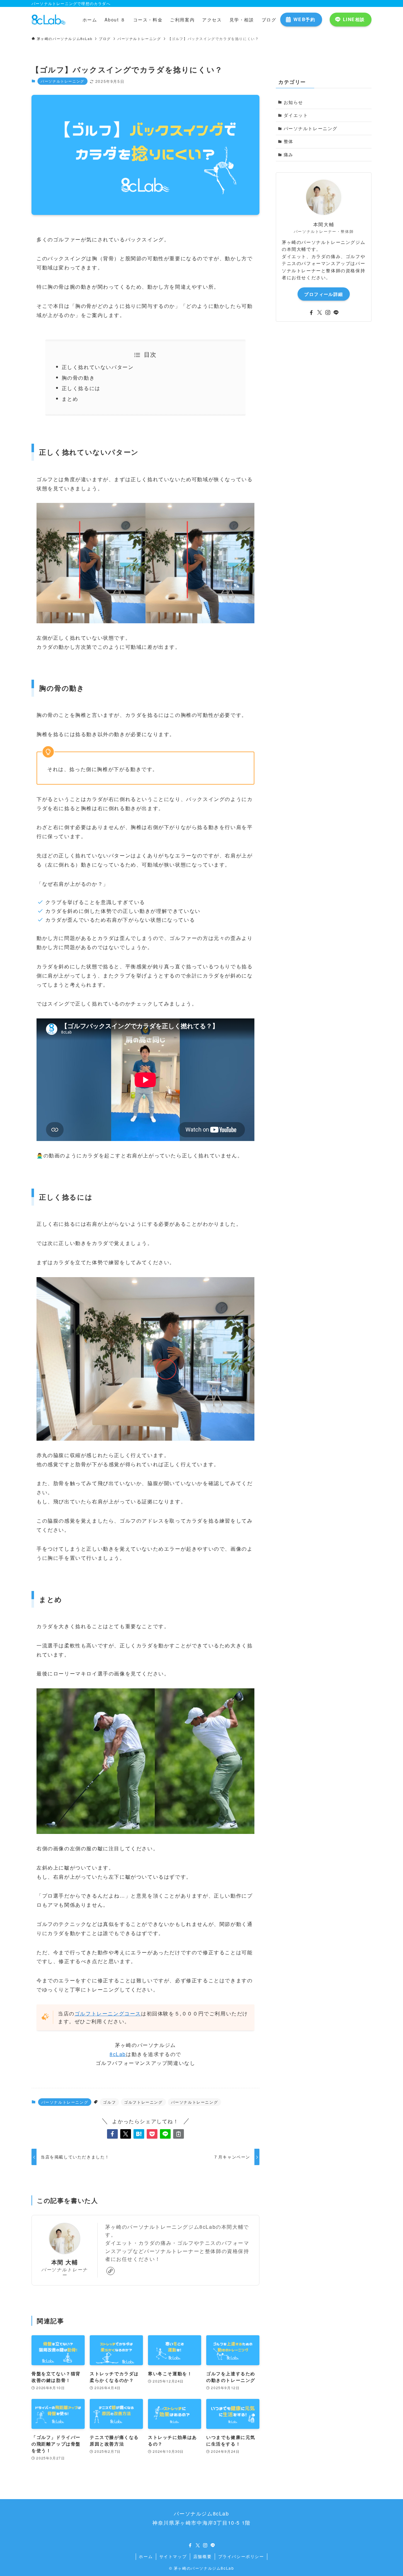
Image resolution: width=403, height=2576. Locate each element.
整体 (289, 141)
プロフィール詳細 (324, 294)
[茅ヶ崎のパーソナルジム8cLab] (49, 20)
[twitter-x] (320, 313)
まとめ (70, 399)
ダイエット (296, 115)
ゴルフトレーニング (143, 2102)
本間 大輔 (65, 2262)
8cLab (118, 2054)
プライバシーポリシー (241, 2556)
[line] (336, 313)
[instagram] (328, 313)
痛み (289, 154)
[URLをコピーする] (179, 2134)
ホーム (146, 2556)
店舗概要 (202, 2556)
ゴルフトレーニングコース (108, 2013)
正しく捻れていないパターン (98, 367)
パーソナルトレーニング (62, 81)
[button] (112, 2134)
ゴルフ (109, 2102)
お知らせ (293, 102)
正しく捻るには (81, 388)
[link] (111, 2271)
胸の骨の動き (78, 378)
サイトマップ (173, 2556)
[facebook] (311, 313)
